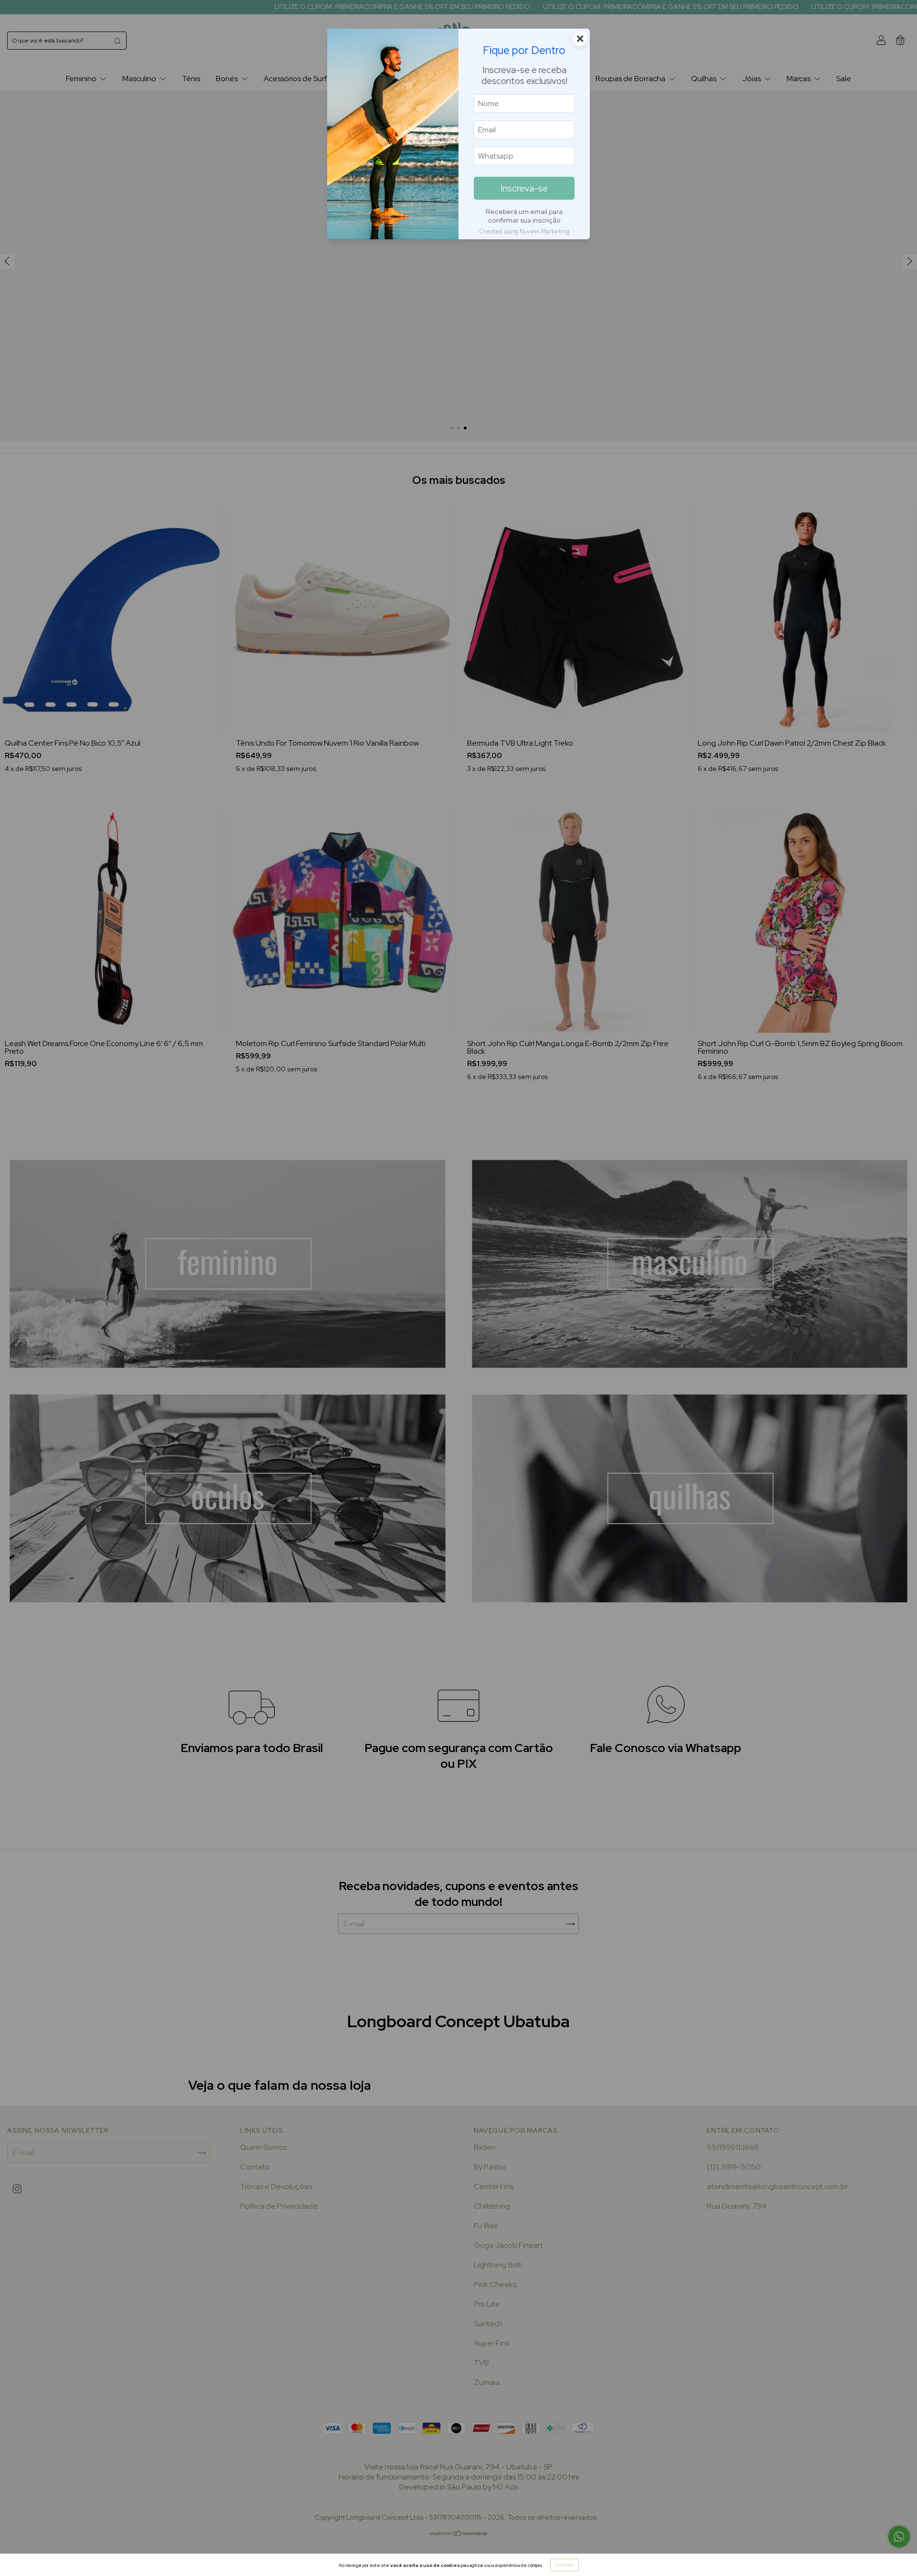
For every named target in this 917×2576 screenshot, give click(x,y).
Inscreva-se (524, 188)
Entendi (565, 2565)
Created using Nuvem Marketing (524, 231)
